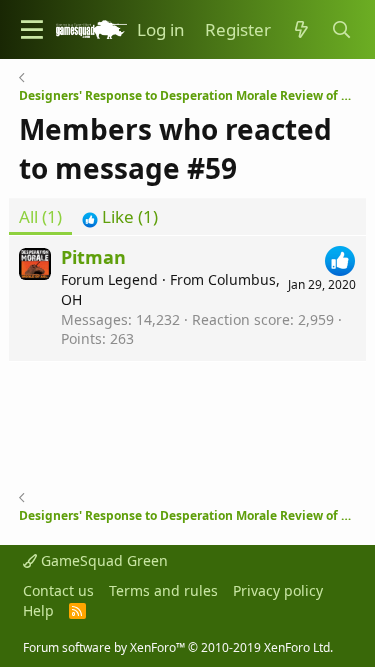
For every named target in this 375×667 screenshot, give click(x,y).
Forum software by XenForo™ (178, 647)
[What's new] (301, 30)
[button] (32, 29)
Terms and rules (163, 590)
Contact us (58, 590)
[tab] (120, 217)
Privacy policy (278, 590)
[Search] (341, 30)
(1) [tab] (40, 216)
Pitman (93, 257)
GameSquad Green (102, 560)
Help (38, 610)
